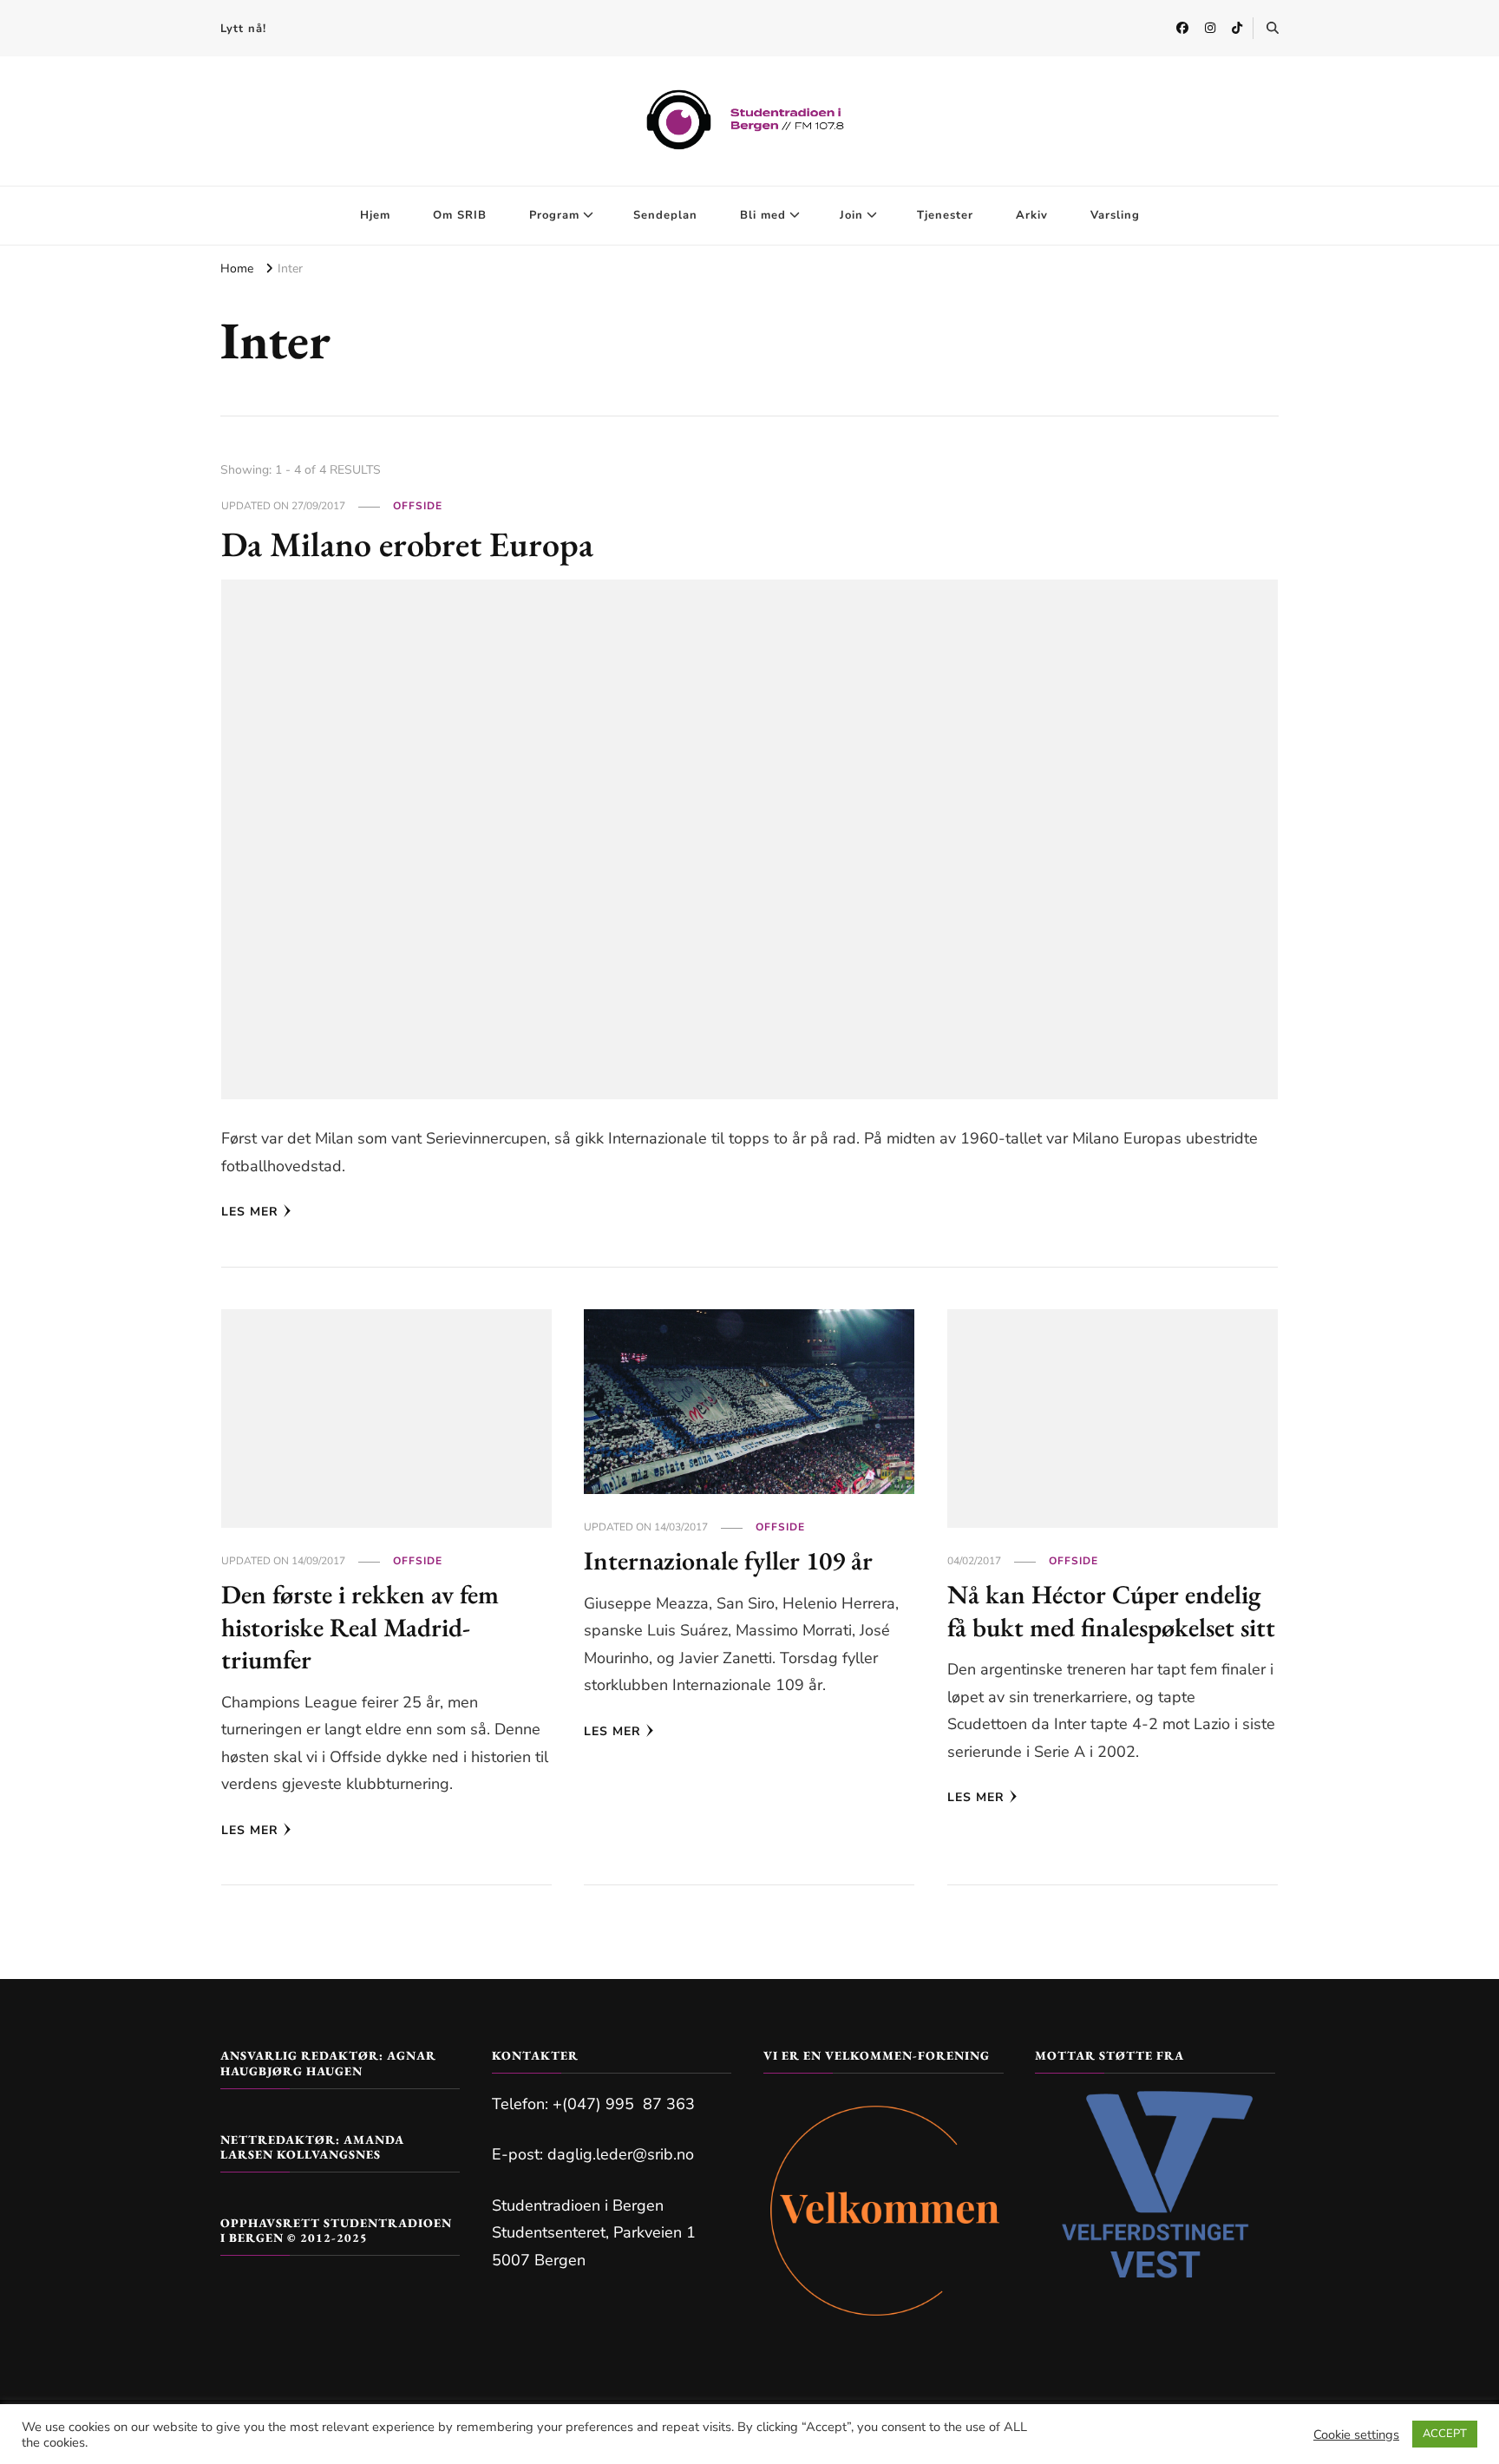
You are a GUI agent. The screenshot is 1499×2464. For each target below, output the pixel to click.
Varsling (1115, 215)
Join (851, 215)
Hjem (375, 215)
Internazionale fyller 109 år (728, 1560)
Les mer (250, 1212)
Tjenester (945, 215)
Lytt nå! (243, 29)
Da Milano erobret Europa (407, 544)
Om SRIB (460, 215)
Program (554, 215)
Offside (418, 506)
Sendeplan (665, 215)
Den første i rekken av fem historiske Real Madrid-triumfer (360, 1627)
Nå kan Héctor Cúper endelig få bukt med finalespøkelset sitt (1111, 1611)
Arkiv (1032, 215)
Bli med (763, 215)
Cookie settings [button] (1356, 2435)
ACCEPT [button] (1445, 2434)
